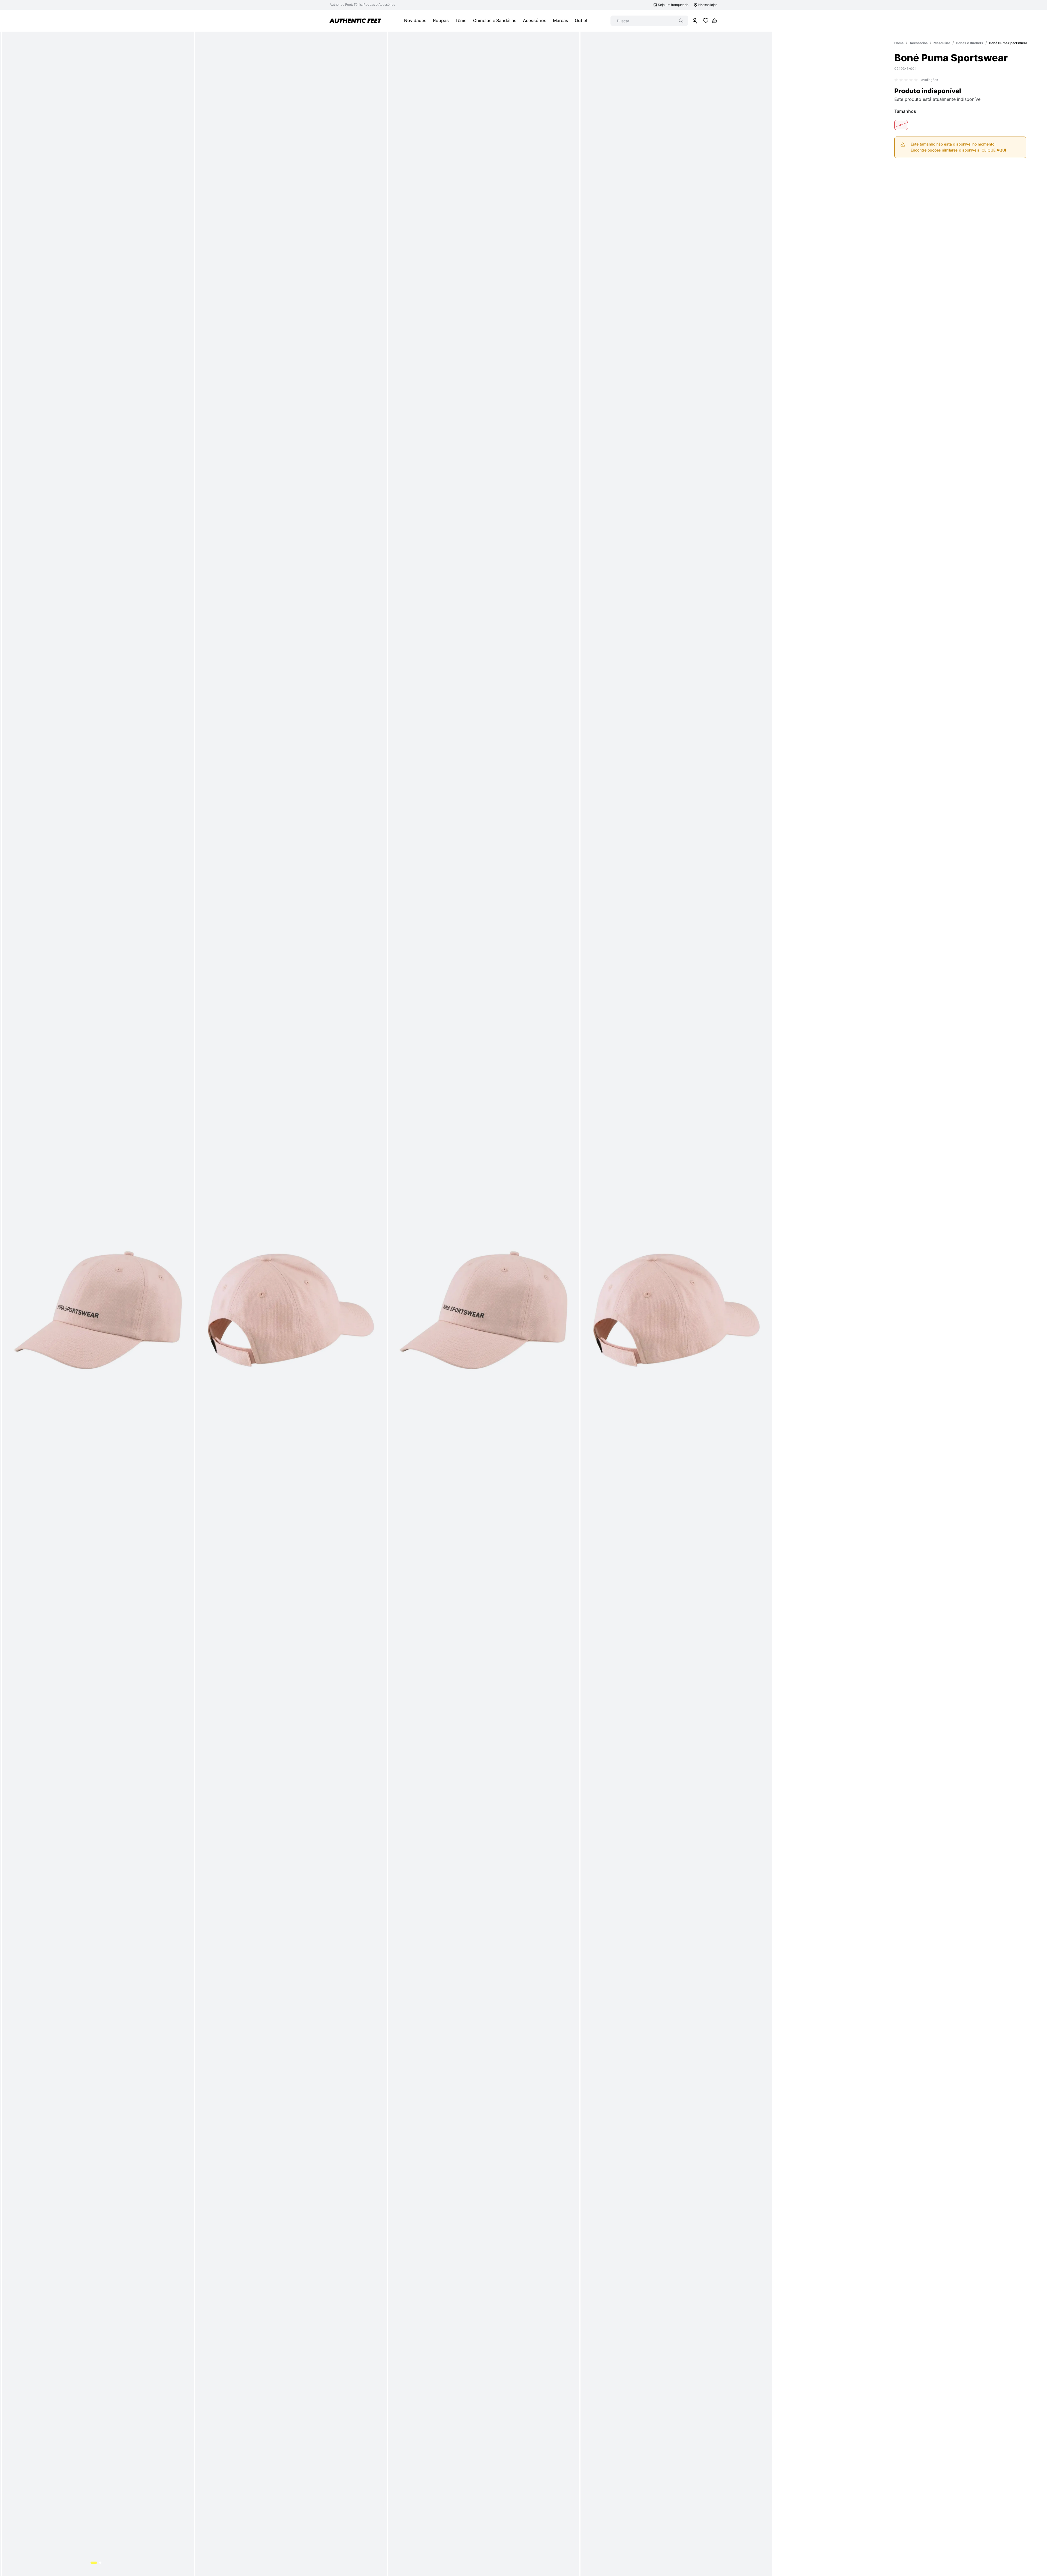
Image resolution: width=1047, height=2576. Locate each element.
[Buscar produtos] (681, 21)
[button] (901, 125)
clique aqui (994, 150)
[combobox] (649, 21)
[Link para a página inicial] (899, 43)
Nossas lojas (708, 5)
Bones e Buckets (970, 43)
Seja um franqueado (673, 5)
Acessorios (919, 43)
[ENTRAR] (695, 21)
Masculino (942, 43)
